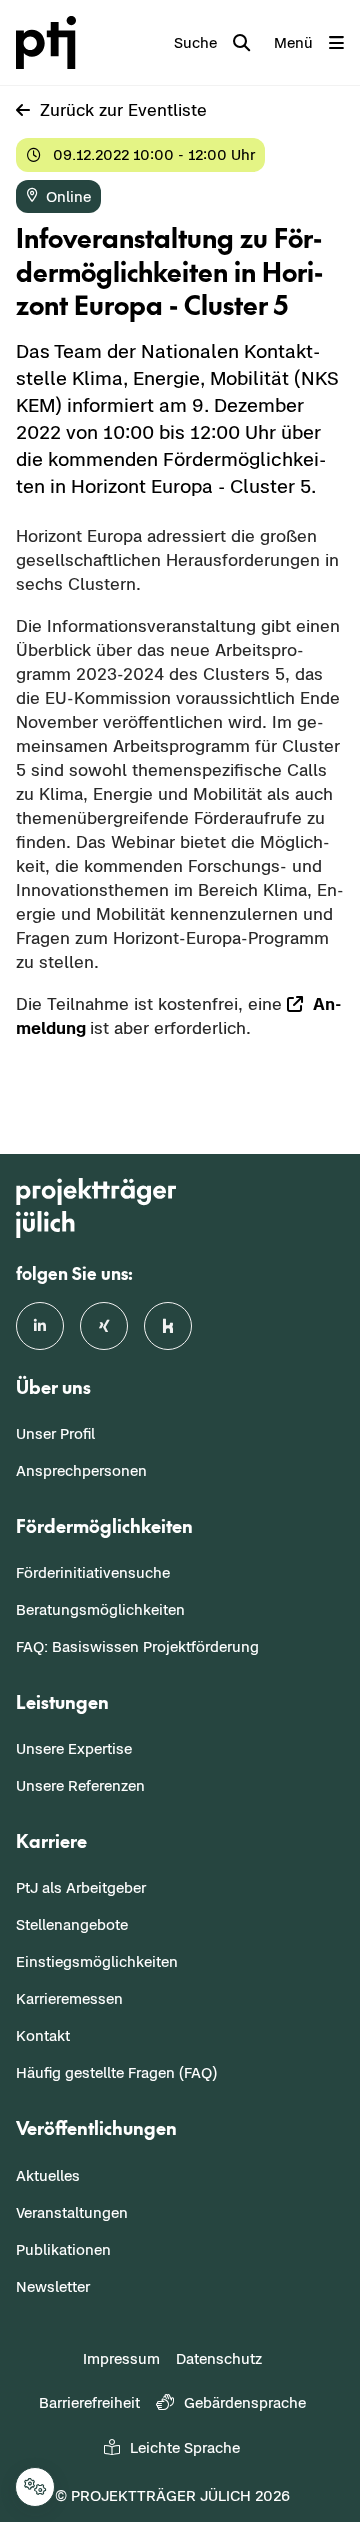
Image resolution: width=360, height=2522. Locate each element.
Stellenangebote (72, 1924)
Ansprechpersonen (81, 1470)
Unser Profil (55, 1433)
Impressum (121, 2358)
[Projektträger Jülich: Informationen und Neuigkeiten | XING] (104, 1326)
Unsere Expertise (74, 1748)
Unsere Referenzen (80, 1785)
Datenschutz (219, 2358)
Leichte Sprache (185, 2447)
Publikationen (63, 2249)
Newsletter (53, 2286)
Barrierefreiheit (89, 2402)
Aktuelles (48, 2175)
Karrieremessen (69, 1998)
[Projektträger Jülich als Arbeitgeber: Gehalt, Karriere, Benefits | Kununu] (168, 1326)
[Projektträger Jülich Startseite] (50, 42)
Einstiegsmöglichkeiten (97, 1961)
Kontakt (43, 2035)
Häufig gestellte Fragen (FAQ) (116, 2072)
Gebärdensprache (245, 2402)
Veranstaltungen (72, 2212)
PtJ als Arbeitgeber (81, 1887)
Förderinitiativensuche (93, 1572)
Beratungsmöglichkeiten (100, 1609)
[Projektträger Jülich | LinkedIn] (40, 1326)
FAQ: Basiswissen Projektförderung (137, 1646)
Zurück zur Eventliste (123, 110)
